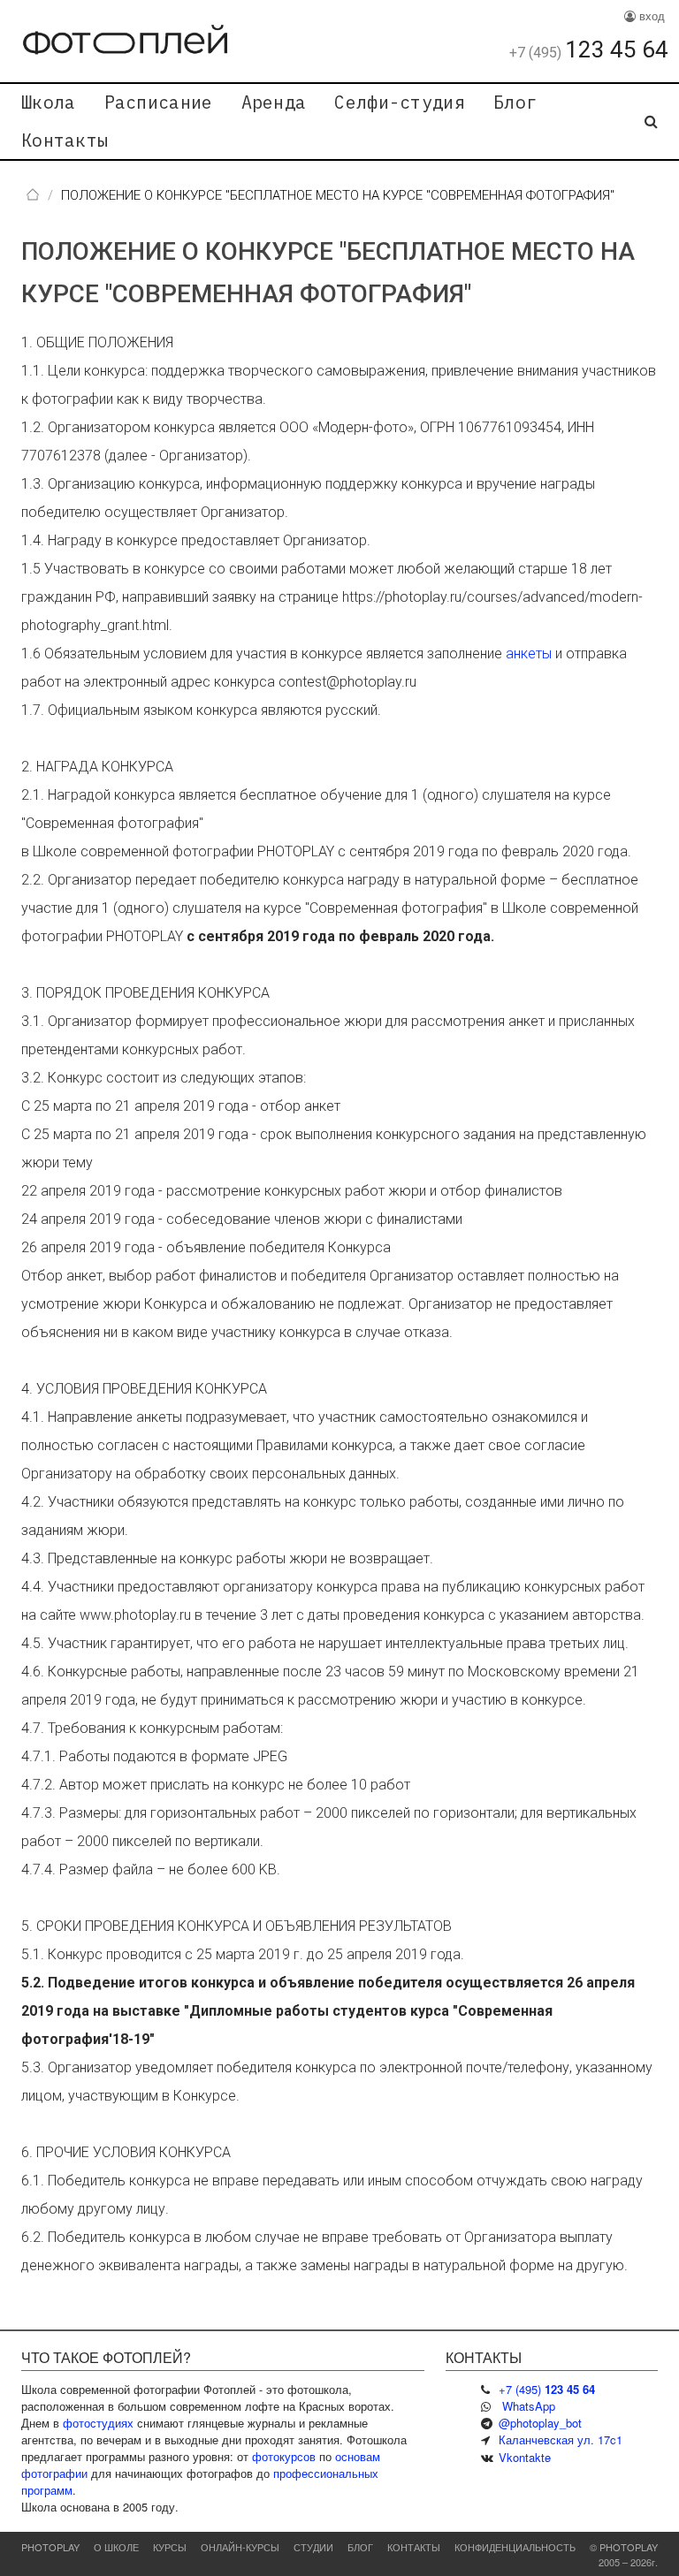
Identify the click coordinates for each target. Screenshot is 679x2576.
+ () (547, 2389)
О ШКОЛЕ (116, 2547)
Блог (515, 102)
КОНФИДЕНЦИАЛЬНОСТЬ (515, 2547)
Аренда (274, 102)
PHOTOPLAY (50, 2547)
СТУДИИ (313, 2547)
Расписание (159, 102)
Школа (49, 102)
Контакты (65, 140)
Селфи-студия (400, 102)
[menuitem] (49, 103)
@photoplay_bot (540, 2423)
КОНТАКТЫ (414, 2547)
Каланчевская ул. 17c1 (561, 2439)
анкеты (529, 653)
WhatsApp (529, 2406)
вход (650, 15)
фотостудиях (98, 2423)
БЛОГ (360, 2547)
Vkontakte (525, 2457)
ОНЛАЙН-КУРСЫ (240, 2547)
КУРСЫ (170, 2547)
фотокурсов (284, 2456)
